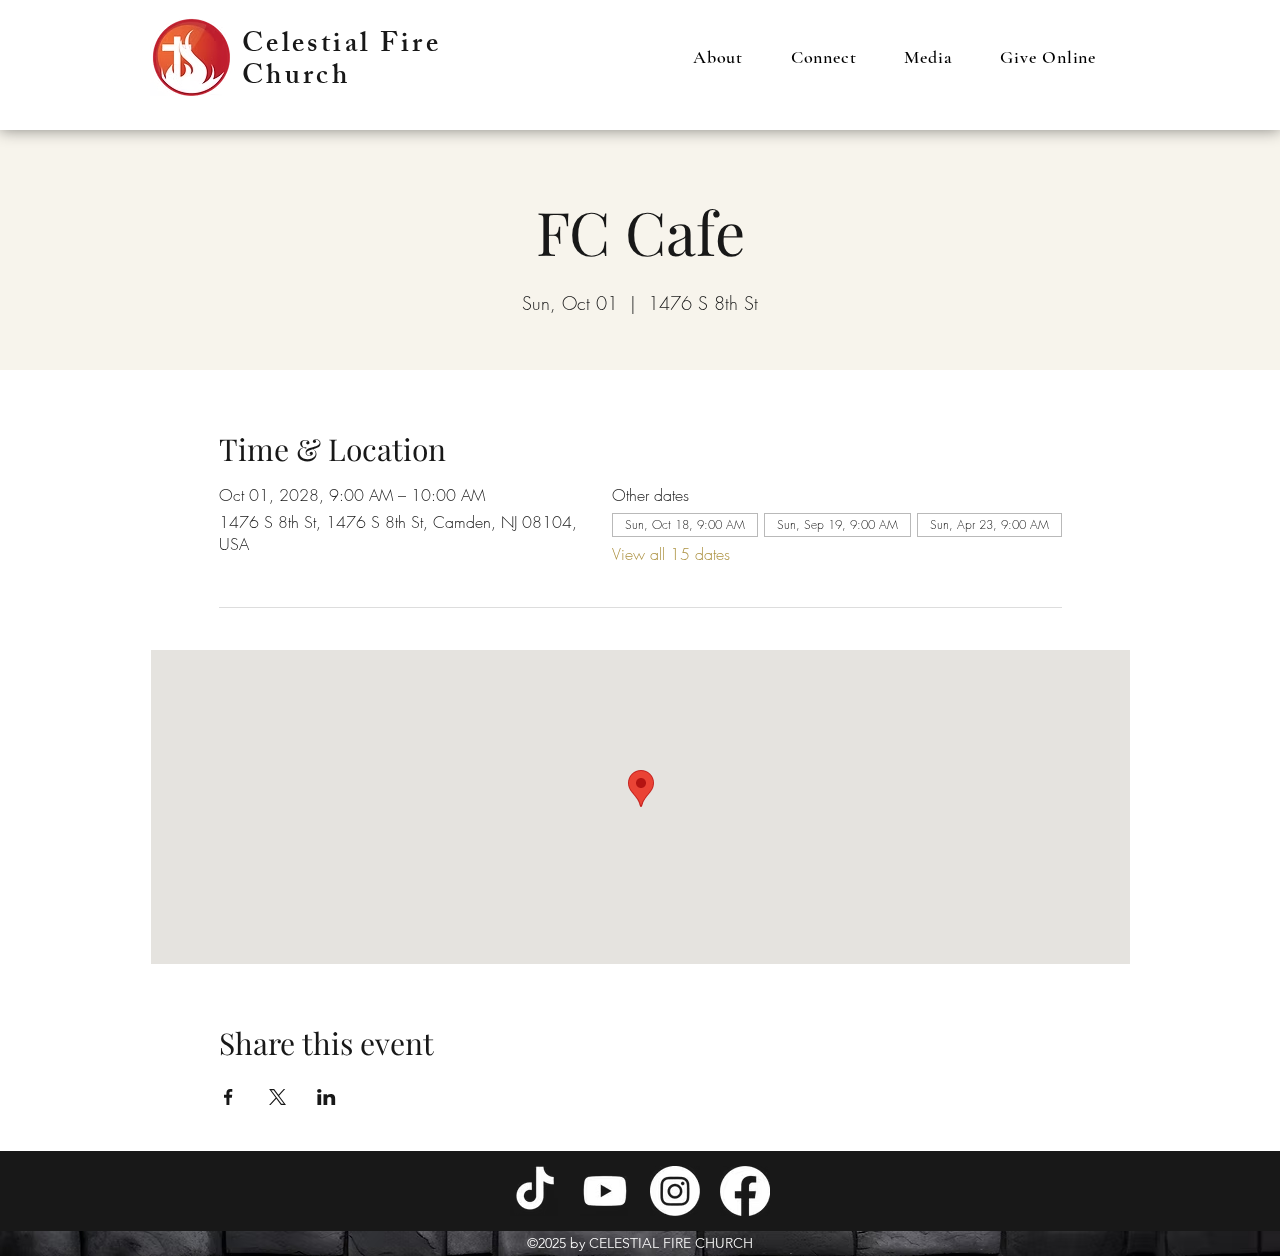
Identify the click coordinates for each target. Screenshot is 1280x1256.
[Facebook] (745, 1191)
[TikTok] (535, 1191)
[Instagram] (675, 1191)
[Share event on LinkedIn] (326, 1097)
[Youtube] (605, 1191)
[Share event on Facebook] (228, 1097)
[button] (718, 57)
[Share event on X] (277, 1097)
